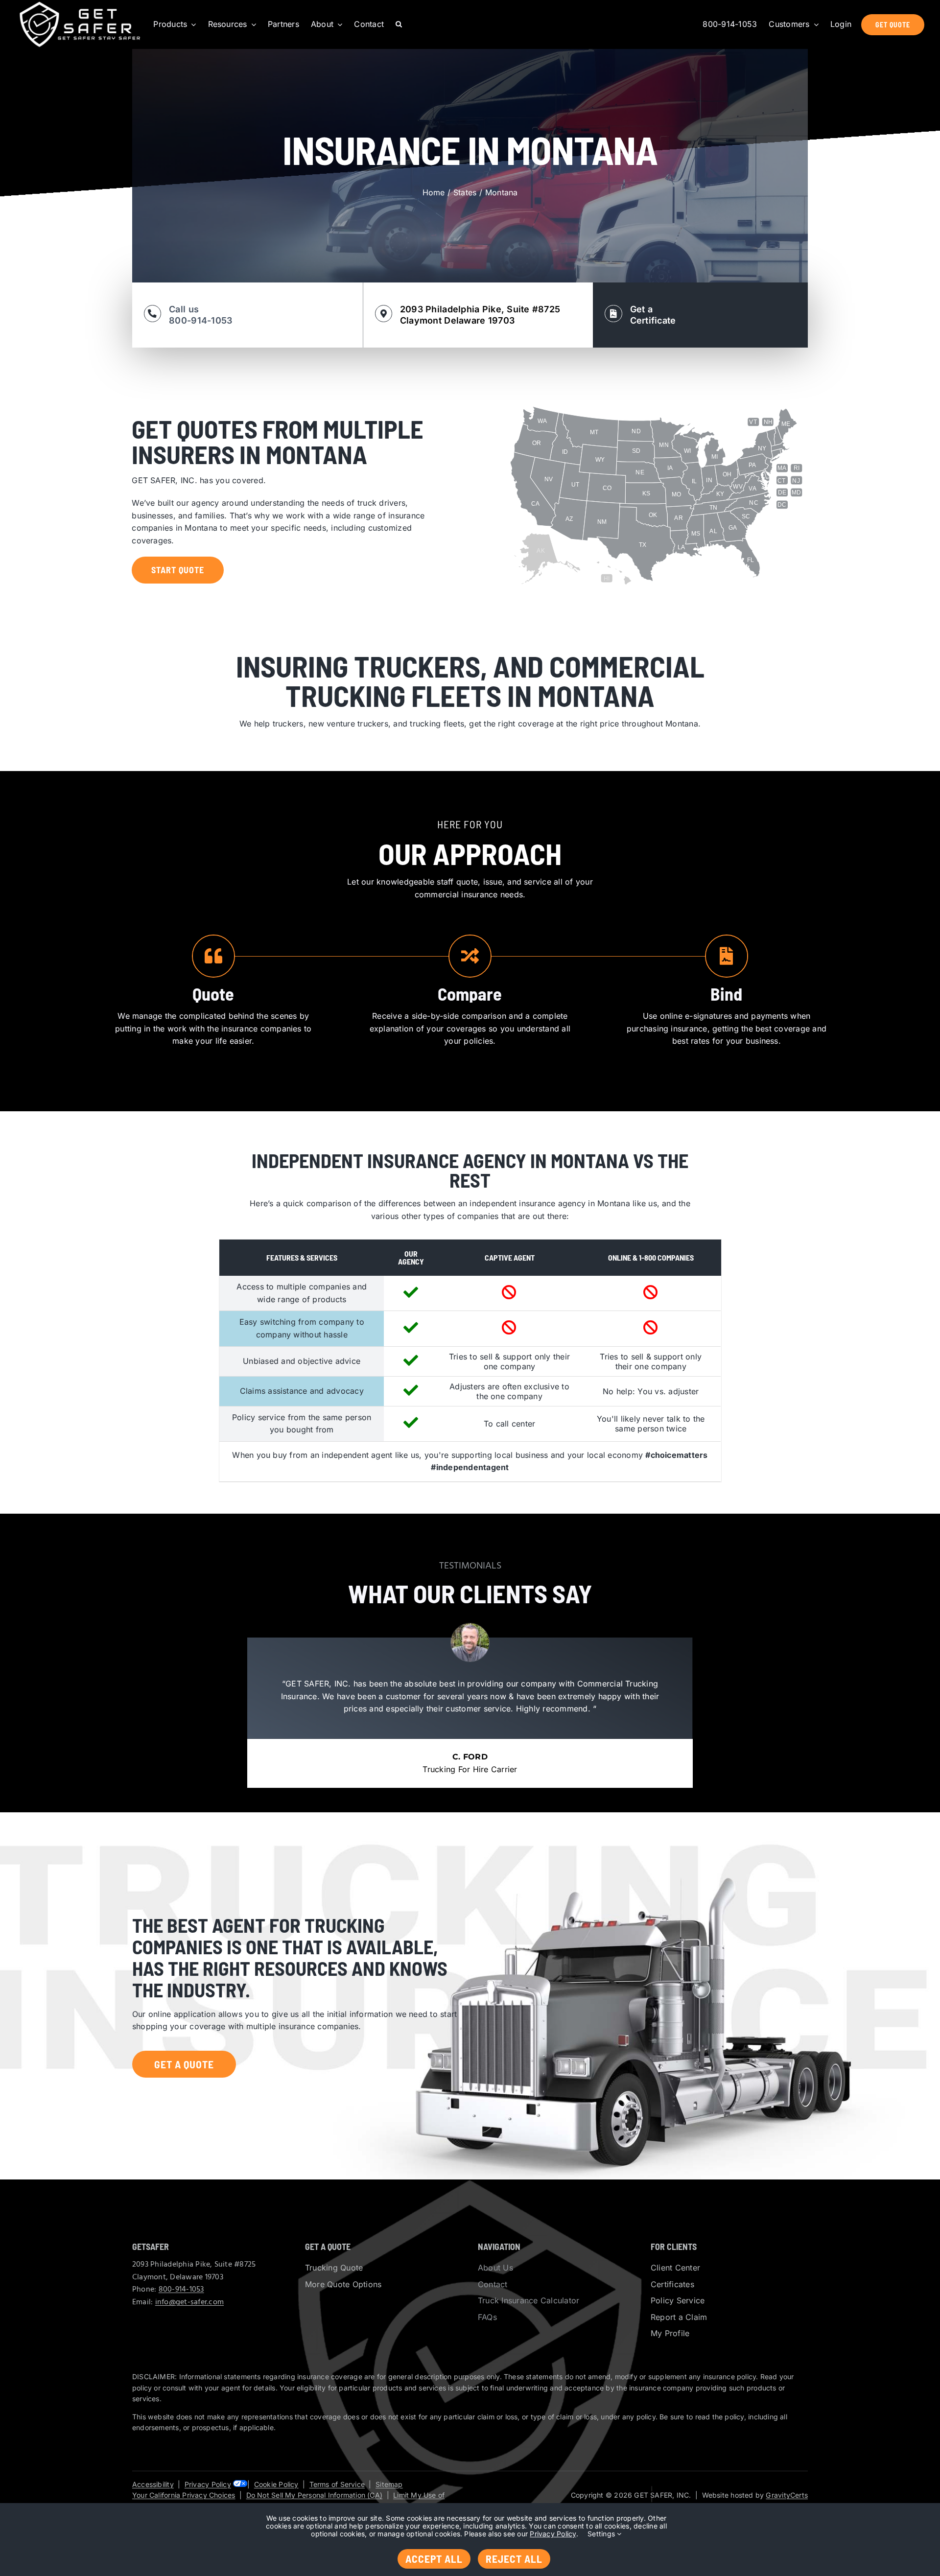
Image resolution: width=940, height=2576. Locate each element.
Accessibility (153, 2484)
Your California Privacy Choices (184, 2495)
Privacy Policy (208, 2484)
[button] (399, 24)
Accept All (434, 2558)
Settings (602, 2534)
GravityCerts (787, 2495)
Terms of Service (337, 2484)
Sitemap (389, 2484)
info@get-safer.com (189, 2302)
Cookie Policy (276, 2484)
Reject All (514, 2558)
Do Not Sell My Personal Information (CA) (314, 2495)
